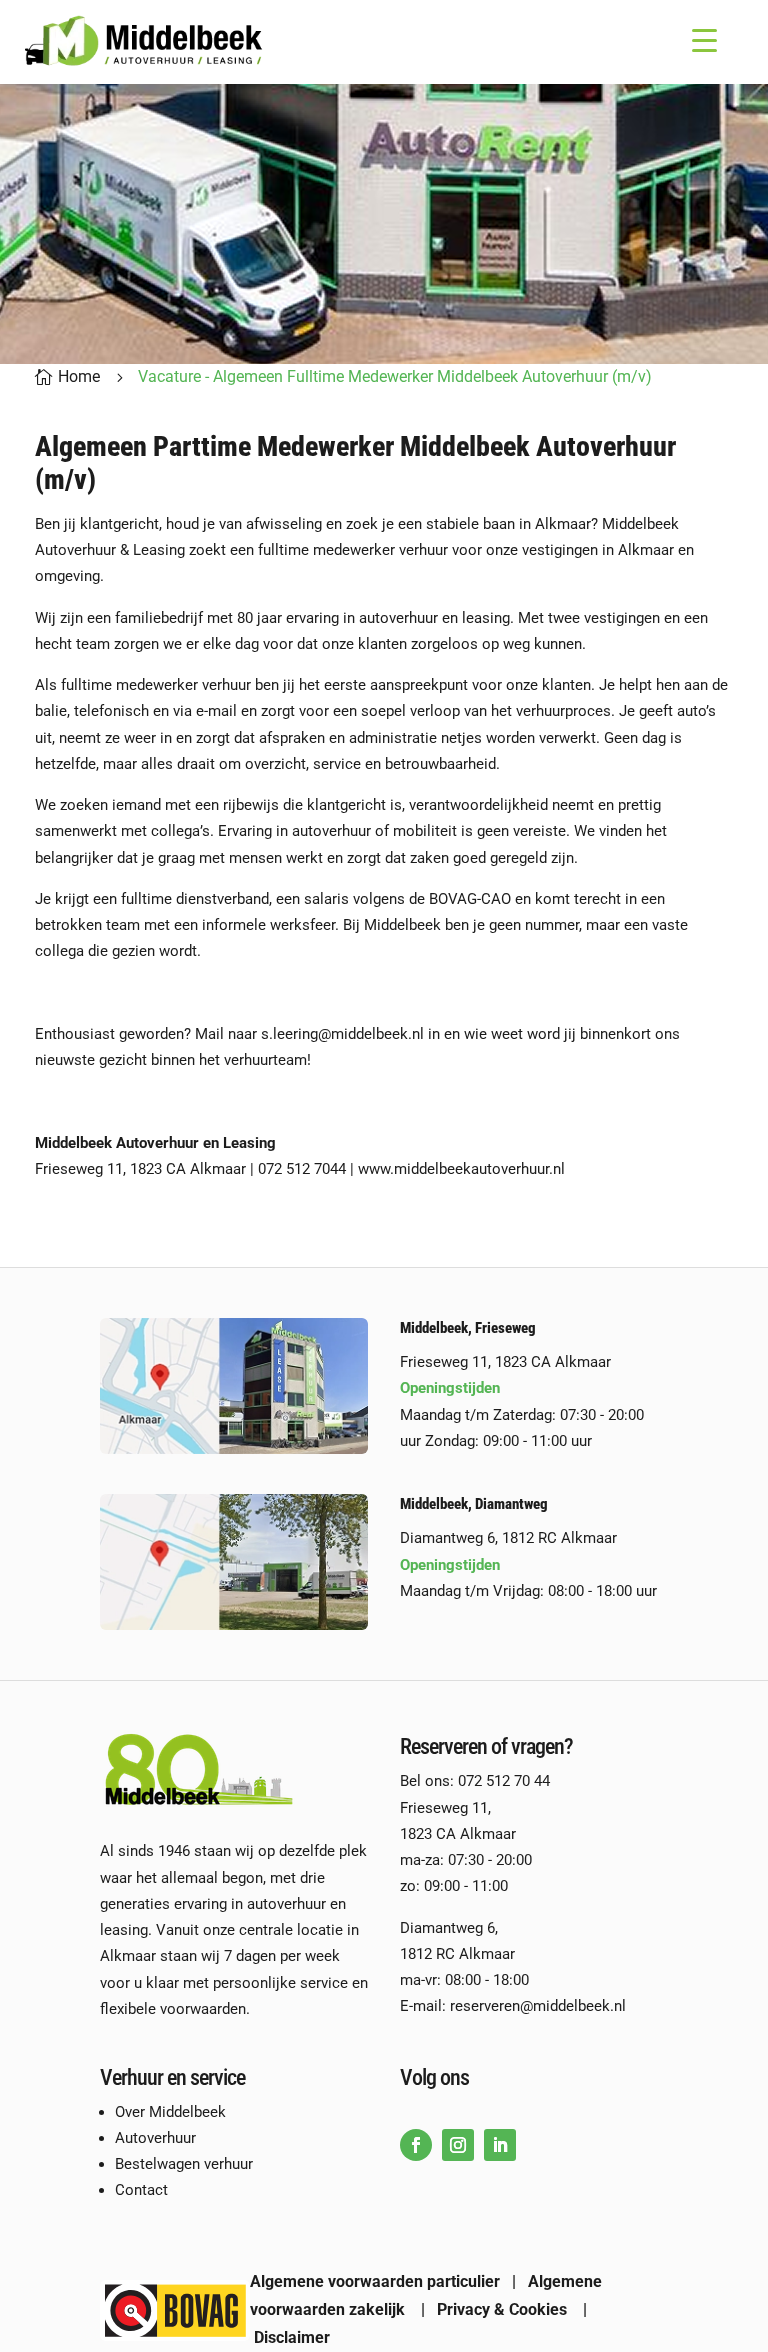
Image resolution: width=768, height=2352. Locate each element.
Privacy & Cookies (502, 2309)
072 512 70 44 (504, 1781)
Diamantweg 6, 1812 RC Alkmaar (508, 1538)
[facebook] (416, 2145)
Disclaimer (292, 2337)
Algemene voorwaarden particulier (375, 2281)
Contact (141, 2190)
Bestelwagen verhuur (184, 2164)
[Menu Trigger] (705, 40)
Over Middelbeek (170, 2112)
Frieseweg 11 (444, 1808)
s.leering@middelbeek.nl (342, 1034)
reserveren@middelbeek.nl (538, 2006)
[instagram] (458, 2145)
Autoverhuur (155, 2138)
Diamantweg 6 (447, 1928)
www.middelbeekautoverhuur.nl (461, 1169)
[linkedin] (500, 2145)
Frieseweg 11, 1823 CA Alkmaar (507, 1362)
